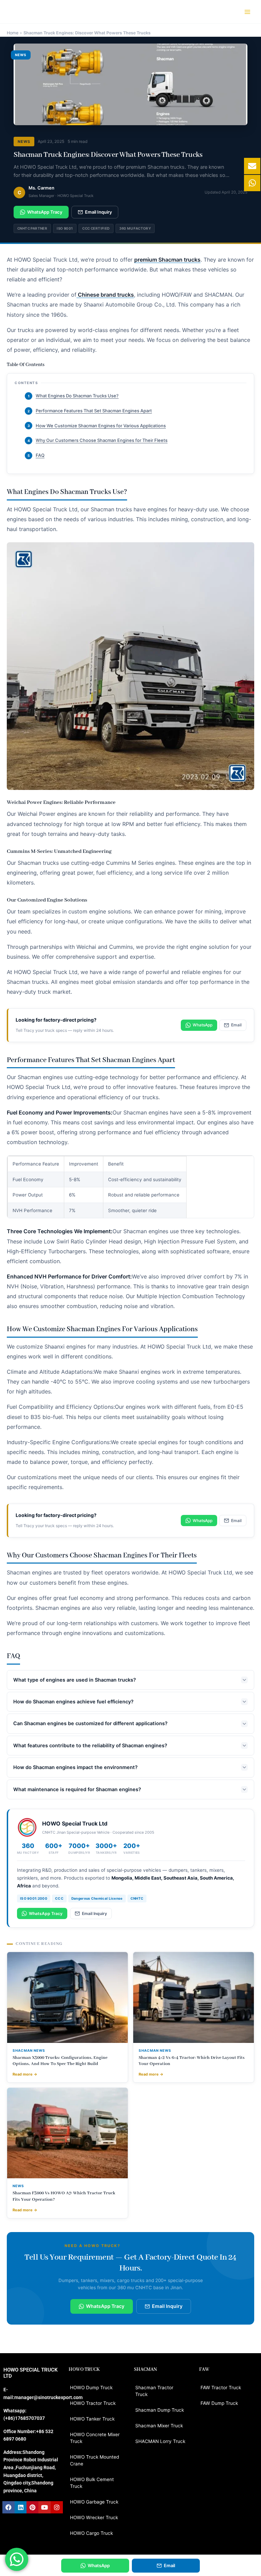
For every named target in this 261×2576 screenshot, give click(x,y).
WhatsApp (203, 1025)
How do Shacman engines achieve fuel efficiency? (73, 1702)
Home (13, 33)
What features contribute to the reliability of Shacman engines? (90, 1746)
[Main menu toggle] (248, 12)
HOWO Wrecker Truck (94, 2517)
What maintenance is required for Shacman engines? (77, 1789)
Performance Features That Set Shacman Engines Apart (90, 411)
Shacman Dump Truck (160, 2410)
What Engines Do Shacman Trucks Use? (73, 396)
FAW (204, 2370)
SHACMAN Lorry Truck (160, 2441)
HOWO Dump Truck (91, 2388)
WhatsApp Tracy (45, 212)
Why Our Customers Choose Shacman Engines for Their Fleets (98, 440)
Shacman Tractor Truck (154, 2391)
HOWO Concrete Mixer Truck (95, 2438)
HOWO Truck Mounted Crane (94, 2460)
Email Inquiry (98, 212)
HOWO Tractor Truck (93, 2403)
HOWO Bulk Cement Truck (92, 2483)
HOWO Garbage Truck (94, 2502)
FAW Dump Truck (219, 2403)
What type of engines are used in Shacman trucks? (75, 1680)
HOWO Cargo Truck (91, 2533)
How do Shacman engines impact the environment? (75, 1767)
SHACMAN (145, 2370)
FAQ (36, 455)
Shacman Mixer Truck (159, 2426)
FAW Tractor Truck (221, 2388)
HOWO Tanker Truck (92, 2419)
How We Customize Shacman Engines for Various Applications (97, 426)
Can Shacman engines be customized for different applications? (90, 1723)
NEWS (24, 142)
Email (236, 1025)
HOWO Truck (84, 2370)
